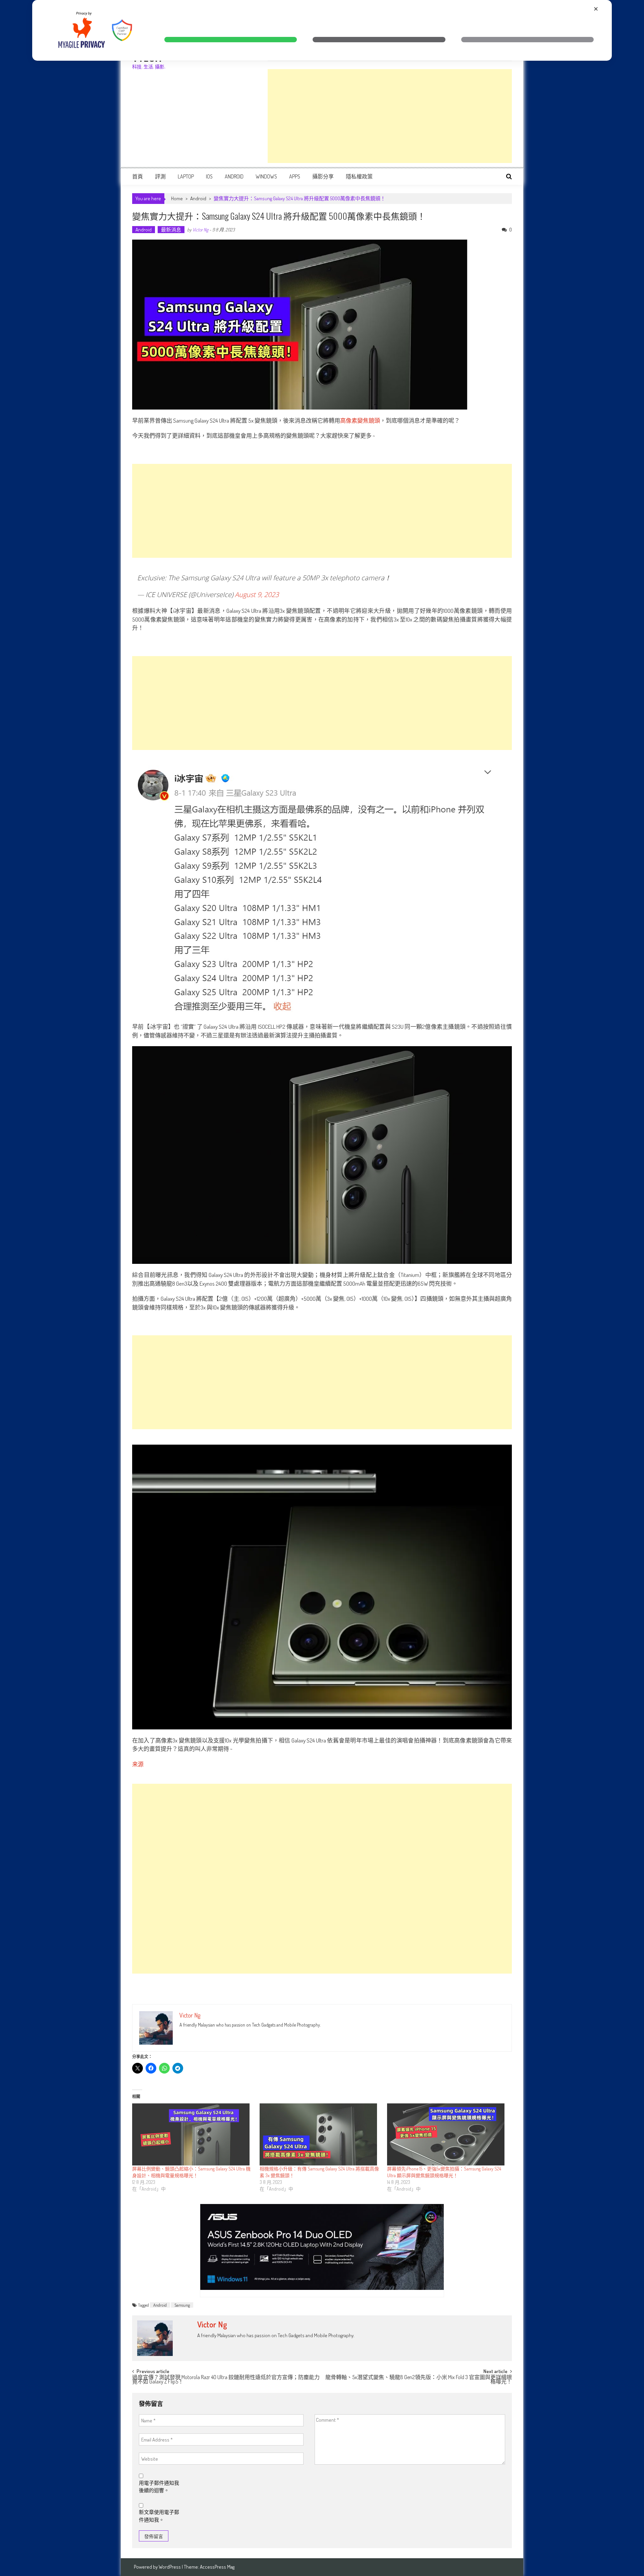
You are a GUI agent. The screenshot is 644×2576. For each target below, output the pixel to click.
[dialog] (322, 30)
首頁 (138, 176)
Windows (266, 176)
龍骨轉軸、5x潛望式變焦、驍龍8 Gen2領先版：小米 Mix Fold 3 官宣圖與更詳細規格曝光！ (419, 2380)
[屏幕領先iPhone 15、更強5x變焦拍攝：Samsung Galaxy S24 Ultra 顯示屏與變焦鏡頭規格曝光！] (447, 2134)
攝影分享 (323, 176)
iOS (209, 176)
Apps (295, 176)
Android (234, 176)
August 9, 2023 (257, 595)
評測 (160, 176)
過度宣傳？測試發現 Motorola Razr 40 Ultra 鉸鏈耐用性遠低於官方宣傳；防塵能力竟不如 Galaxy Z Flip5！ (226, 2380)
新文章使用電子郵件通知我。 (159, 2516)
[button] (231, 40)
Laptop (186, 176)
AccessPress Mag (217, 2567)
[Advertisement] (390, 116)
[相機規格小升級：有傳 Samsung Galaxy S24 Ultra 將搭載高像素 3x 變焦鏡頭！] (320, 2134)
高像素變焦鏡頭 (360, 420)
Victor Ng (200, 230)
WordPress (170, 2567)
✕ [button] (596, 9)
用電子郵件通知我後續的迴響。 (159, 2487)
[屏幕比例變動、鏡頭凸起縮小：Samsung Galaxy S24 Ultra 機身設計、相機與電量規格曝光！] (193, 2134)
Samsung (182, 2305)
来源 (138, 1764)
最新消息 (171, 230)
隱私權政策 (359, 176)
